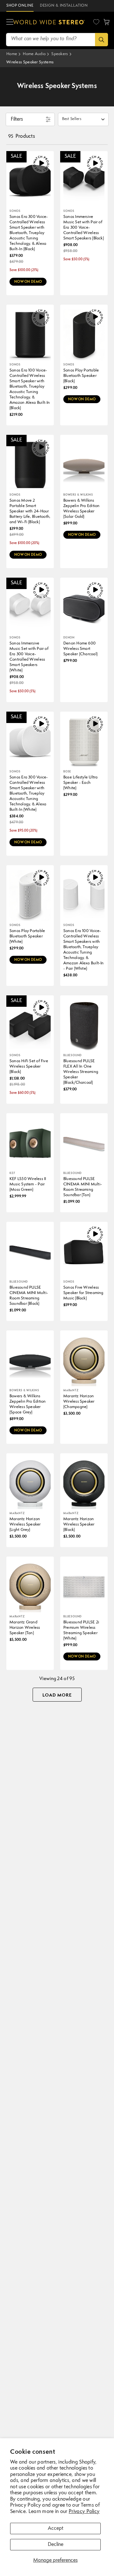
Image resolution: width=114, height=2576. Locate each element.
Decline (56, 2545)
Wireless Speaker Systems (30, 62)
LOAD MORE (57, 1695)
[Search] (101, 40)
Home (12, 54)
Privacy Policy (84, 2512)
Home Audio (34, 54)
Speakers (60, 54)
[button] (10, 22)
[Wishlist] (96, 22)
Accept (56, 2528)
